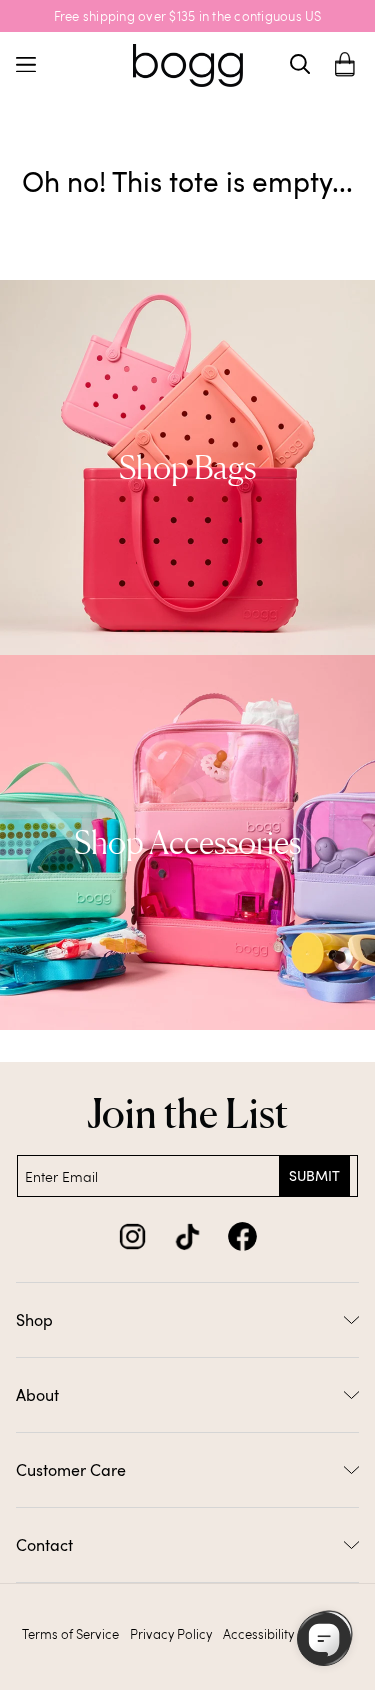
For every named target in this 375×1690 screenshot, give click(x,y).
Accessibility (258, 1634)
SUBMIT (314, 1175)
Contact (44, 1545)
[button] (345, 64)
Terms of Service (70, 1634)
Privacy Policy (171, 1634)
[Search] (300, 64)
